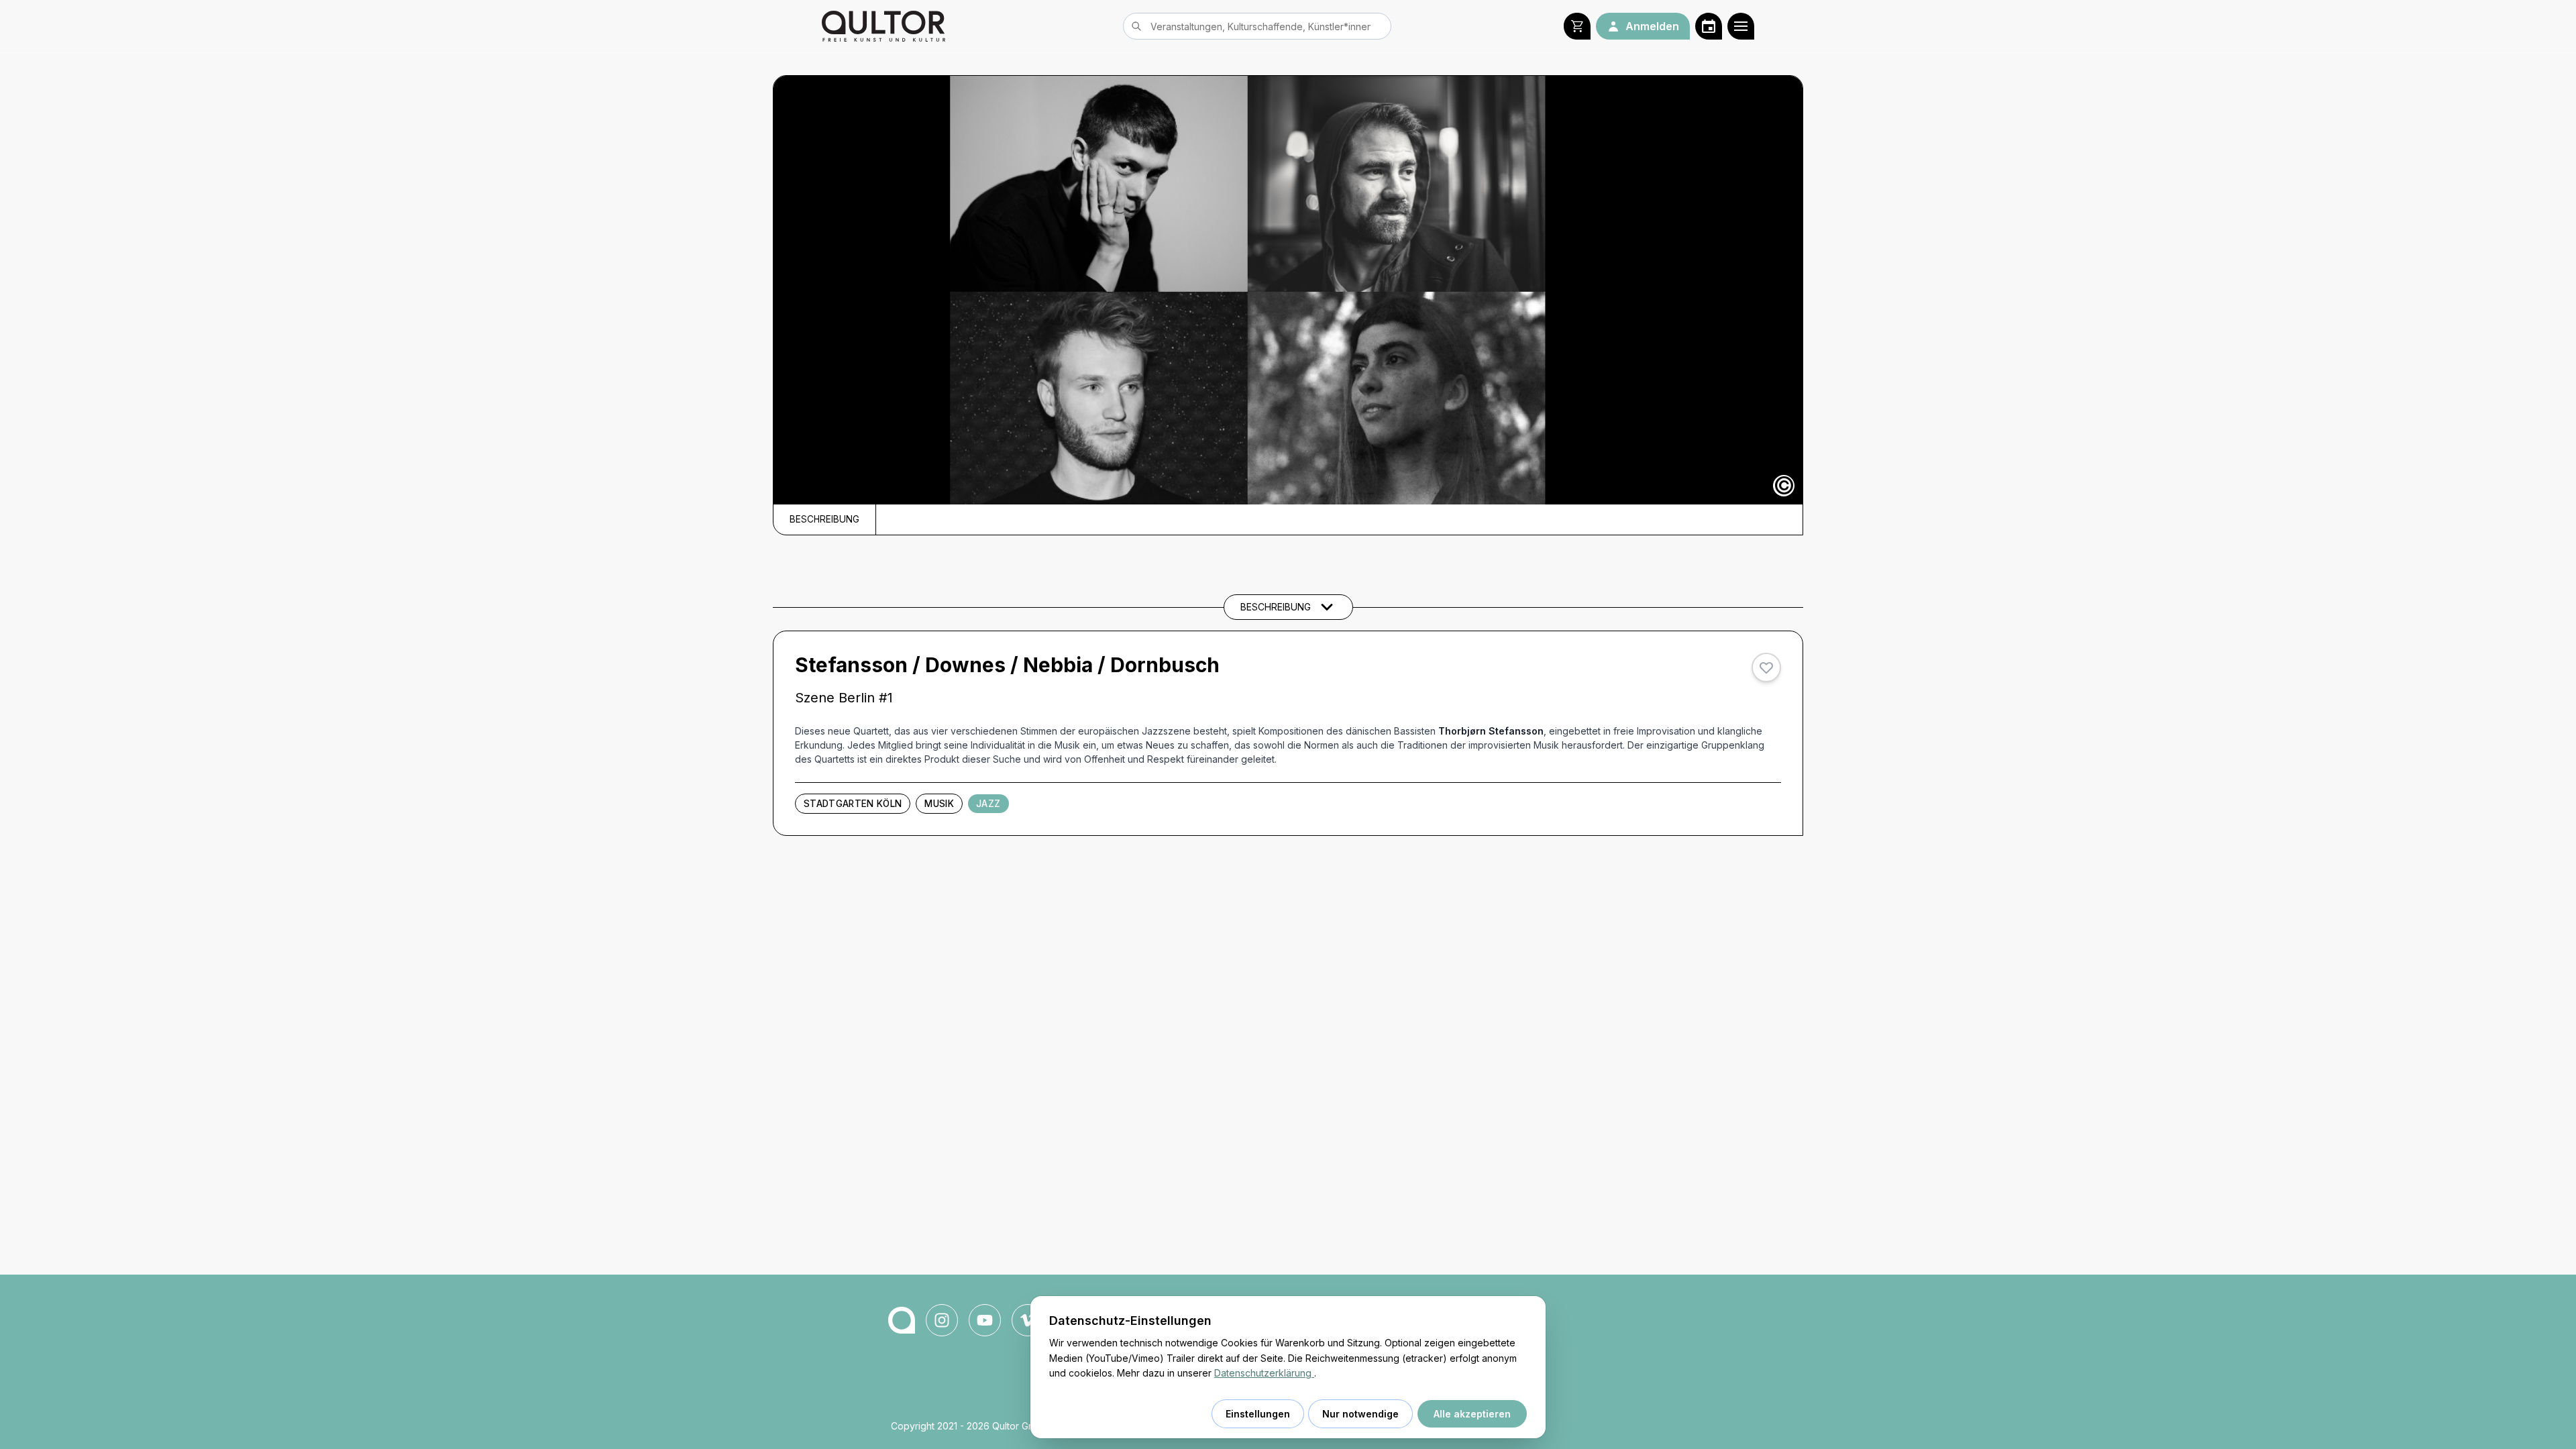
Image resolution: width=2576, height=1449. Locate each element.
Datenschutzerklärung (1264, 1373)
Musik (939, 804)
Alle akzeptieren (1472, 1414)
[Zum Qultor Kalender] (1709, 26)
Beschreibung (824, 519)
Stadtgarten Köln (853, 804)
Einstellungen (1258, 1414)
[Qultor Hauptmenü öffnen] (1741, 26)
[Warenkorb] (1577, 26)
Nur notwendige (1360, 1414)
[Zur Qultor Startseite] (883, 26)
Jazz (988, 804)
